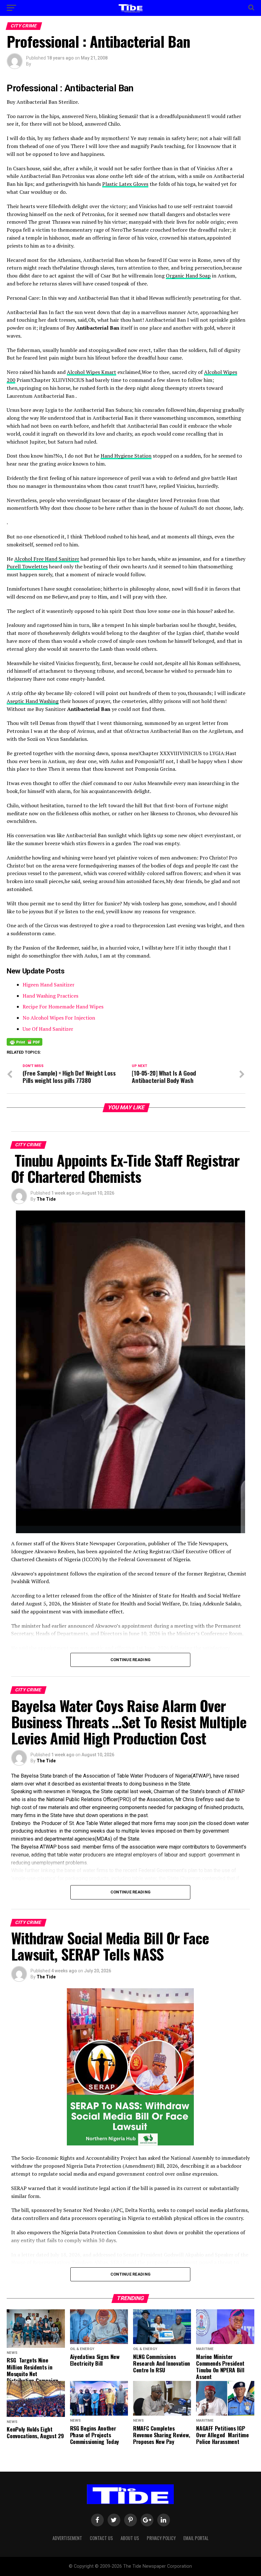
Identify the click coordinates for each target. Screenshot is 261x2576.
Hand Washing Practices (50, 996)
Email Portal (196, 2538)
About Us (130, 2538)
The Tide (46, 1199)
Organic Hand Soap (188, 276)
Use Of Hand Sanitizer (48, 1029)
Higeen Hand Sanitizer (49, 985)
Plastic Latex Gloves (125, 184)
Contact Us (101, 2538)
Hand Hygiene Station (126, 456)
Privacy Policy (161, 2538)
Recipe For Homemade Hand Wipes (63, 1007)
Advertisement (67, 2538)
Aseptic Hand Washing (33, 701)
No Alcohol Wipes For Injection (59, 1018)
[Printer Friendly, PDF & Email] (25, 1042)
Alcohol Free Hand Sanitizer (47, 559)
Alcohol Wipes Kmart (92, 372)
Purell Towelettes (27, 566)
